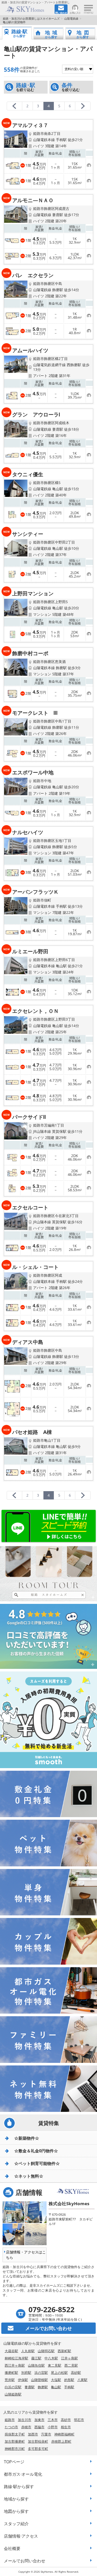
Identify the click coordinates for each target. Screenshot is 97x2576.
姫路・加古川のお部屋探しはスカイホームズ (31, 18)
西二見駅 (71, 2365)
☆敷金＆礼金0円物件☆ (36, 2151)
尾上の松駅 (59, 2373)
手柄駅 (69, 2387)
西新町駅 (64, 2351)
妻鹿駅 (30, 2387)
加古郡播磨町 (15, 2441)
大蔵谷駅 (11, 2351)
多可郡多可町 (38, 2449)
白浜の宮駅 (13, 2387)
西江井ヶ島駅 (15, 2365)
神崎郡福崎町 (64, 2434)
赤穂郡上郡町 (61, 2441)
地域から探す (16, 2499)
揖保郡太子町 (15, 2434)
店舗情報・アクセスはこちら (26, 2255)
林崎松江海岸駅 (16, 2358)
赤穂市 (26, 2427)
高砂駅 (76, 2373)
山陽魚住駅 (36, 2365)
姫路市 (10, 2420)
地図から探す (16, 2511)
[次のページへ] (83, 106)
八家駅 (82, 2380)
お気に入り (75, 13)
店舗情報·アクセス (21, 2536)
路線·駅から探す (19, 2487)
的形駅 (69, 2380)
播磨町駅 (11, 2373)
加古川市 (25, 2420)
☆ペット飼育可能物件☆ (37, 2163)
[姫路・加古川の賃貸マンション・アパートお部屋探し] (27, 9)
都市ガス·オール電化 (23, 2474)
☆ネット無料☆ (29, 2176)
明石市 (79, 2420)
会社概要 (12, 2548)
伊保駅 (23, 2380)
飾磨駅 (43, 2387)
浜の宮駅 (41, 2373)
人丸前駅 (28, 2351)
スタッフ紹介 (16, 2524)
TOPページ (14, 2462)
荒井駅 (10, 2380)
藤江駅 (36, 2358)
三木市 (53, 2420)
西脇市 (39, 2427)
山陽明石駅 (46, 2351)
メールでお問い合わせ (25, 2561)
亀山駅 (56, 2387)
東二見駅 (55, 2365)
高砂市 (66, 2420)
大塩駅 (56, 2380)
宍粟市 (46, 2434)
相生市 (66, 2427)
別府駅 (26, 2373)
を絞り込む (26, 87)
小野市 (53, 2427)
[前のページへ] (14, 106)
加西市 (33, 2434)
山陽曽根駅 (39, 2380)
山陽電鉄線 (71, 18)
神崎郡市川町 (15, 2449)
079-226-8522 (51, 2309)
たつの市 (11, 2427)
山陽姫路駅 (13, 2394)
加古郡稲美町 (38, 2441)
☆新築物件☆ (27, 2138)
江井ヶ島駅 (69, 2358)
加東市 (39, 2420)
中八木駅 (51, 2358)
